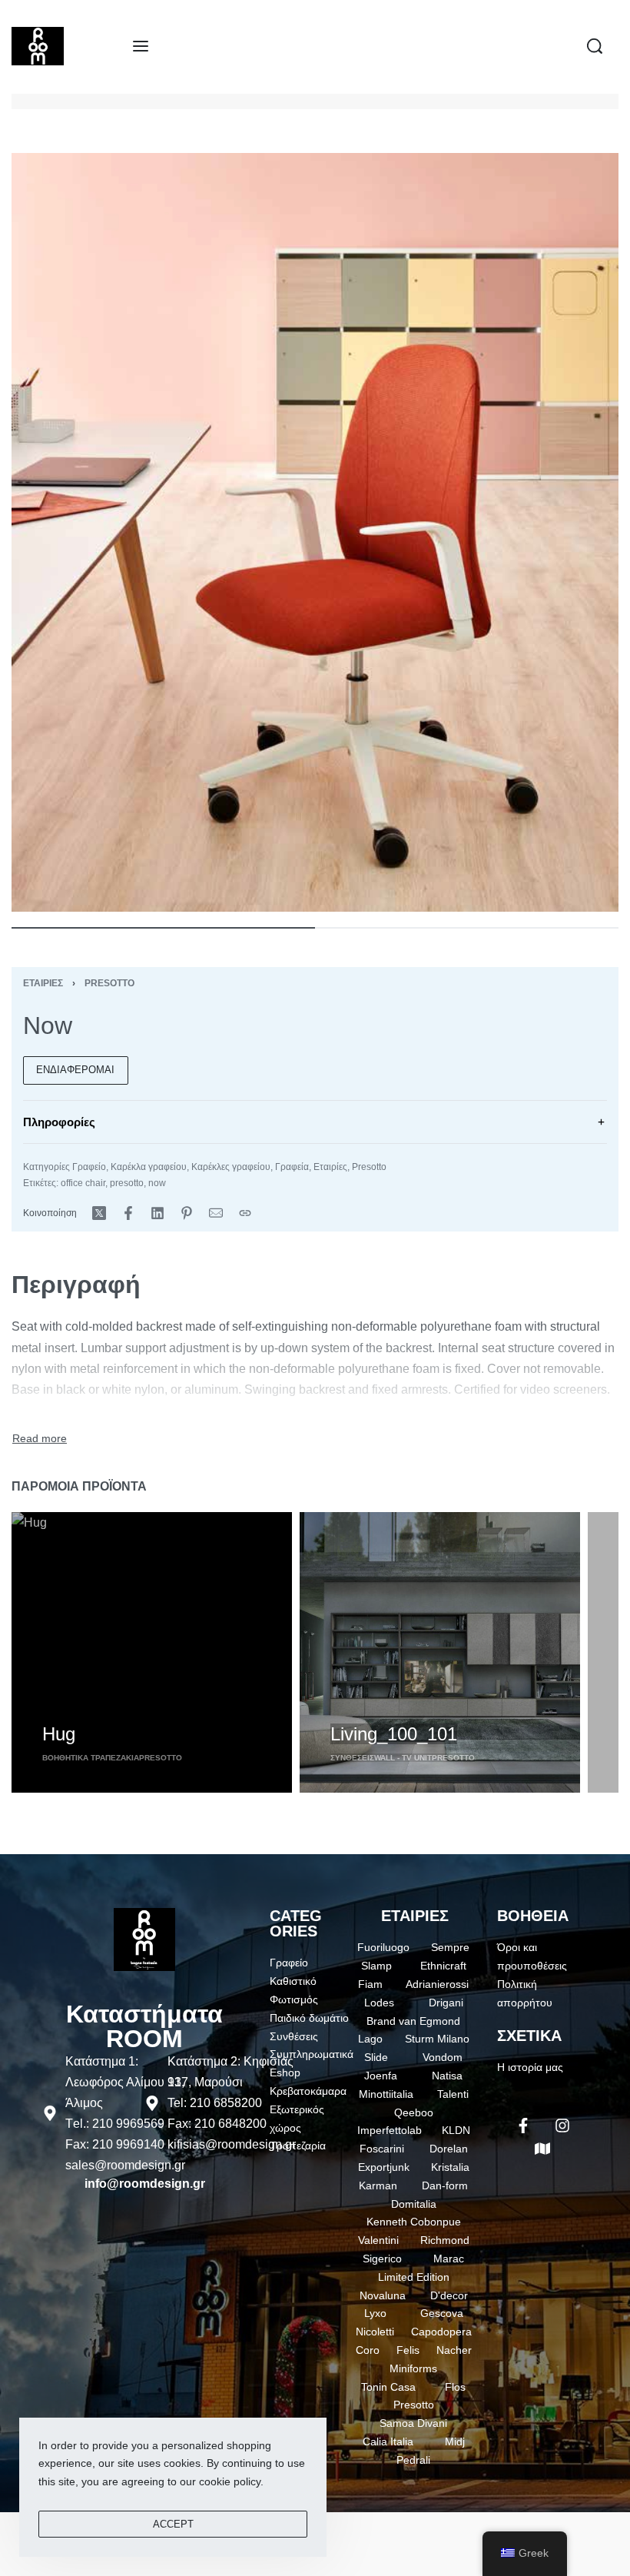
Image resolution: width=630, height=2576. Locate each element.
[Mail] (216, 1213)
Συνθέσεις (352, 1758)
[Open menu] (141, 46)
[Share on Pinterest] (187, 1213)
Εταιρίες (43, 983)
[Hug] (152, 1652)
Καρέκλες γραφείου (231, 1167)
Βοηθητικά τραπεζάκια (91, 1758)
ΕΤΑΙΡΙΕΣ (415, 1916)
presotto (127, 1183)
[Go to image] (163, 928)
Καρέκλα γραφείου (149, 1167)
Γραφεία (292, 1167)
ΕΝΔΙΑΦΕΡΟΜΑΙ (75, 1070)
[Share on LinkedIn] (157, 1213)
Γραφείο (89, 1167)
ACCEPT (173, 2524)
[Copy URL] (245, 1213)
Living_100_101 (394, 1734)
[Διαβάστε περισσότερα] (40, 1439)
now (157, 1183)
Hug (59, 1734)
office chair (83, 1183)
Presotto (109, 983)
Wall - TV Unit (403, 1758)
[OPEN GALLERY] (315, 532)
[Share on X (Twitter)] (99, 1213)
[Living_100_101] (440, 1652)
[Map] (542, 2149)
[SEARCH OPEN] (595, 46)
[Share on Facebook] (128, 1213)
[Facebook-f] (523, 2126)
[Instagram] (562, 2126)
